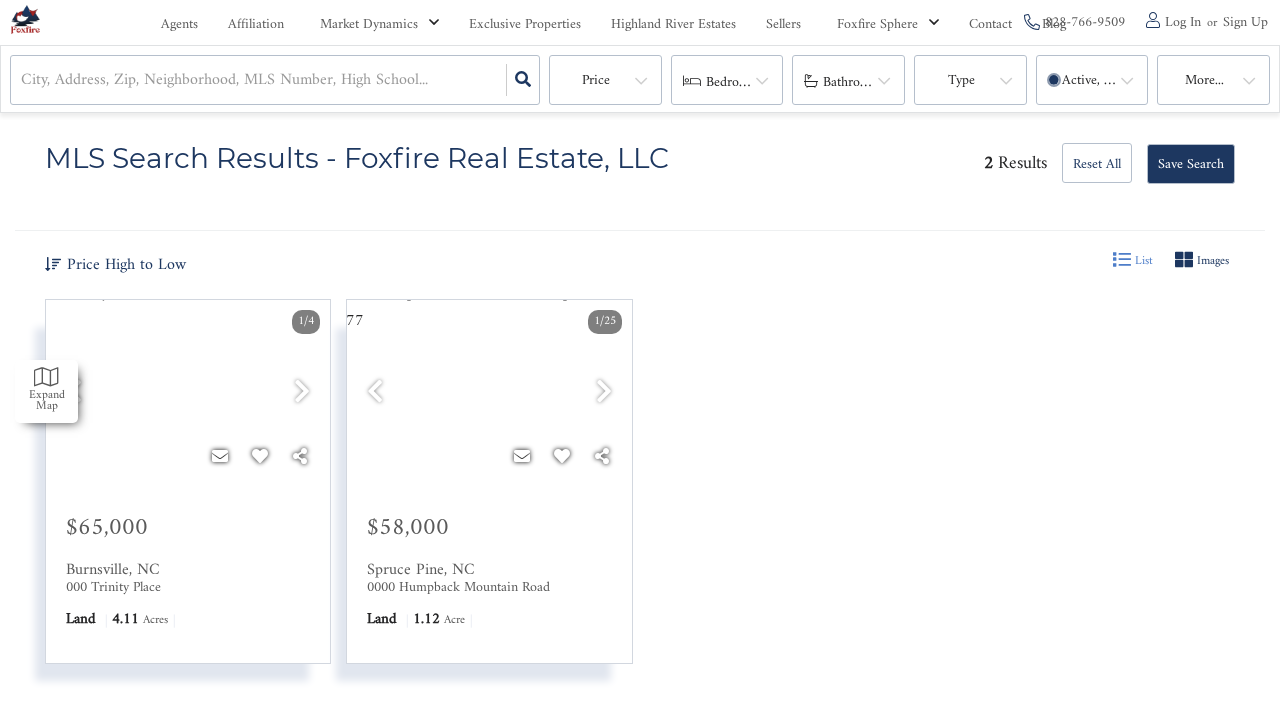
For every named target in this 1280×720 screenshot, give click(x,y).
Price (596, 80)
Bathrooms (853, 82)
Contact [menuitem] (990, 24)
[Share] (300, 457)
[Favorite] (260, 457)
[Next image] (302, 394)
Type (961, 80)
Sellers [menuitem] (783, 24)
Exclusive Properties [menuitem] (525, 24)
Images (1211, 261)
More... (1204, 80)
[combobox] (23, 80)
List (1142, 261)
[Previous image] (375, 394)
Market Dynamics (369, 24)
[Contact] (220, 457)
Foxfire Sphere (877, 24)
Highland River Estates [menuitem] (673, 24)
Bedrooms (734, 82)
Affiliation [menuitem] (256, 24)
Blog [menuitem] (1054, 24)
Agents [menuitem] (179, 24)
